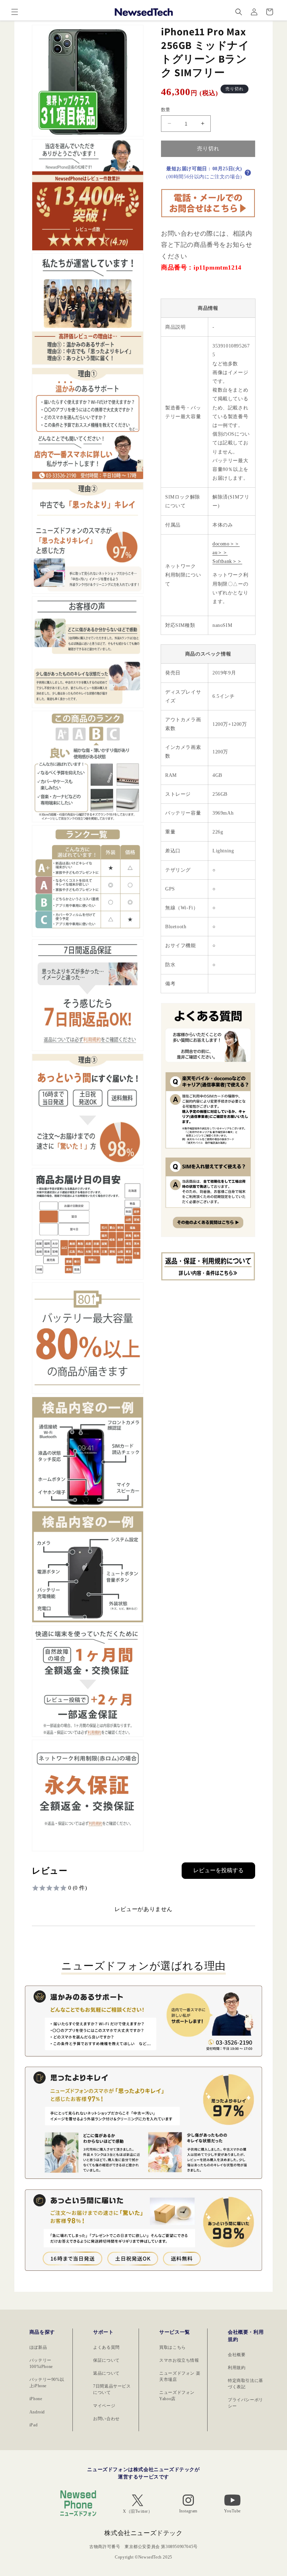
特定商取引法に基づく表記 (246, 2384)
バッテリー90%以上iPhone (47, 2383)
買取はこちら (173, 2347)
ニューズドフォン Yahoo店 (177, 2396)
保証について (106, 2360)
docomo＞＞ (226, 544)
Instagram (188, 2511)
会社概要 (237, 2355)
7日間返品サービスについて (112, 2389)
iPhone (36, 2399)
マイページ (104, 2406)
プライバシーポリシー (246, 2403)
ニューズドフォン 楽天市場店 (180, 2376)
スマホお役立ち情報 (179, 2360)
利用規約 (237, 2368)
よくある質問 (106, 2347)
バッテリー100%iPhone (41, 2363)
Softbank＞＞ (227, 561)
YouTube (232, 2511)
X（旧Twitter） (138, 2511)
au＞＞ (220, 553)
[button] (15, 12)
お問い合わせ (106, 2419)
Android (37, 2412)
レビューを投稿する (218, 1870)
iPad (33, 2425)
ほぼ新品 (38, 2347)
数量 (166, 110)
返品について (106, 2373)
